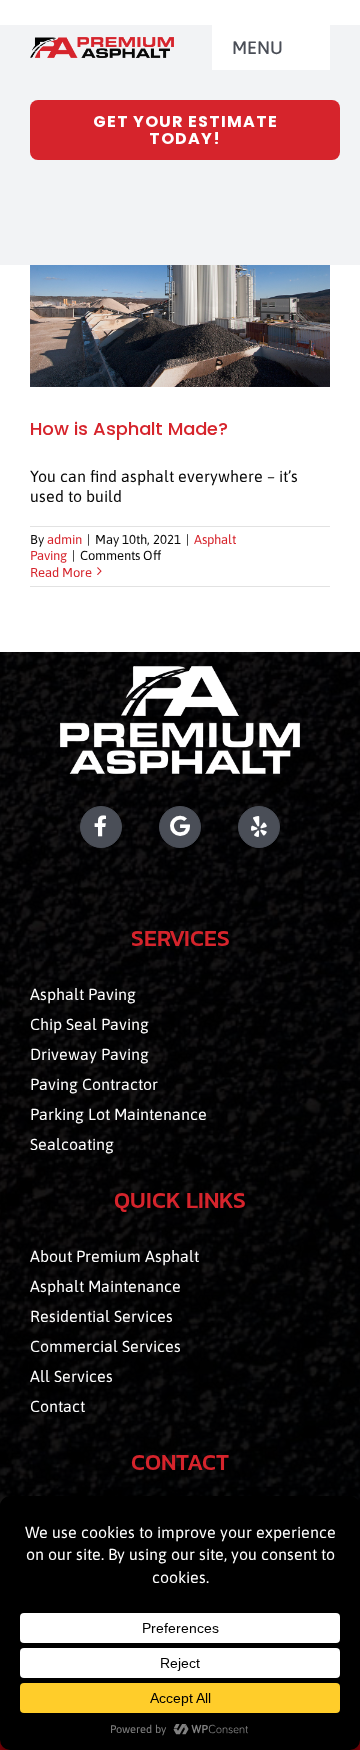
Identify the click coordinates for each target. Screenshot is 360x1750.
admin (64, 539)
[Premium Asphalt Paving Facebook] (76, 827)
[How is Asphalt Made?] (180, 326)
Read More (61, 572)
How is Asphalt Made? (129, 428)
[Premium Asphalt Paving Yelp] (284, 827)
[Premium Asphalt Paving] (102, 45)
